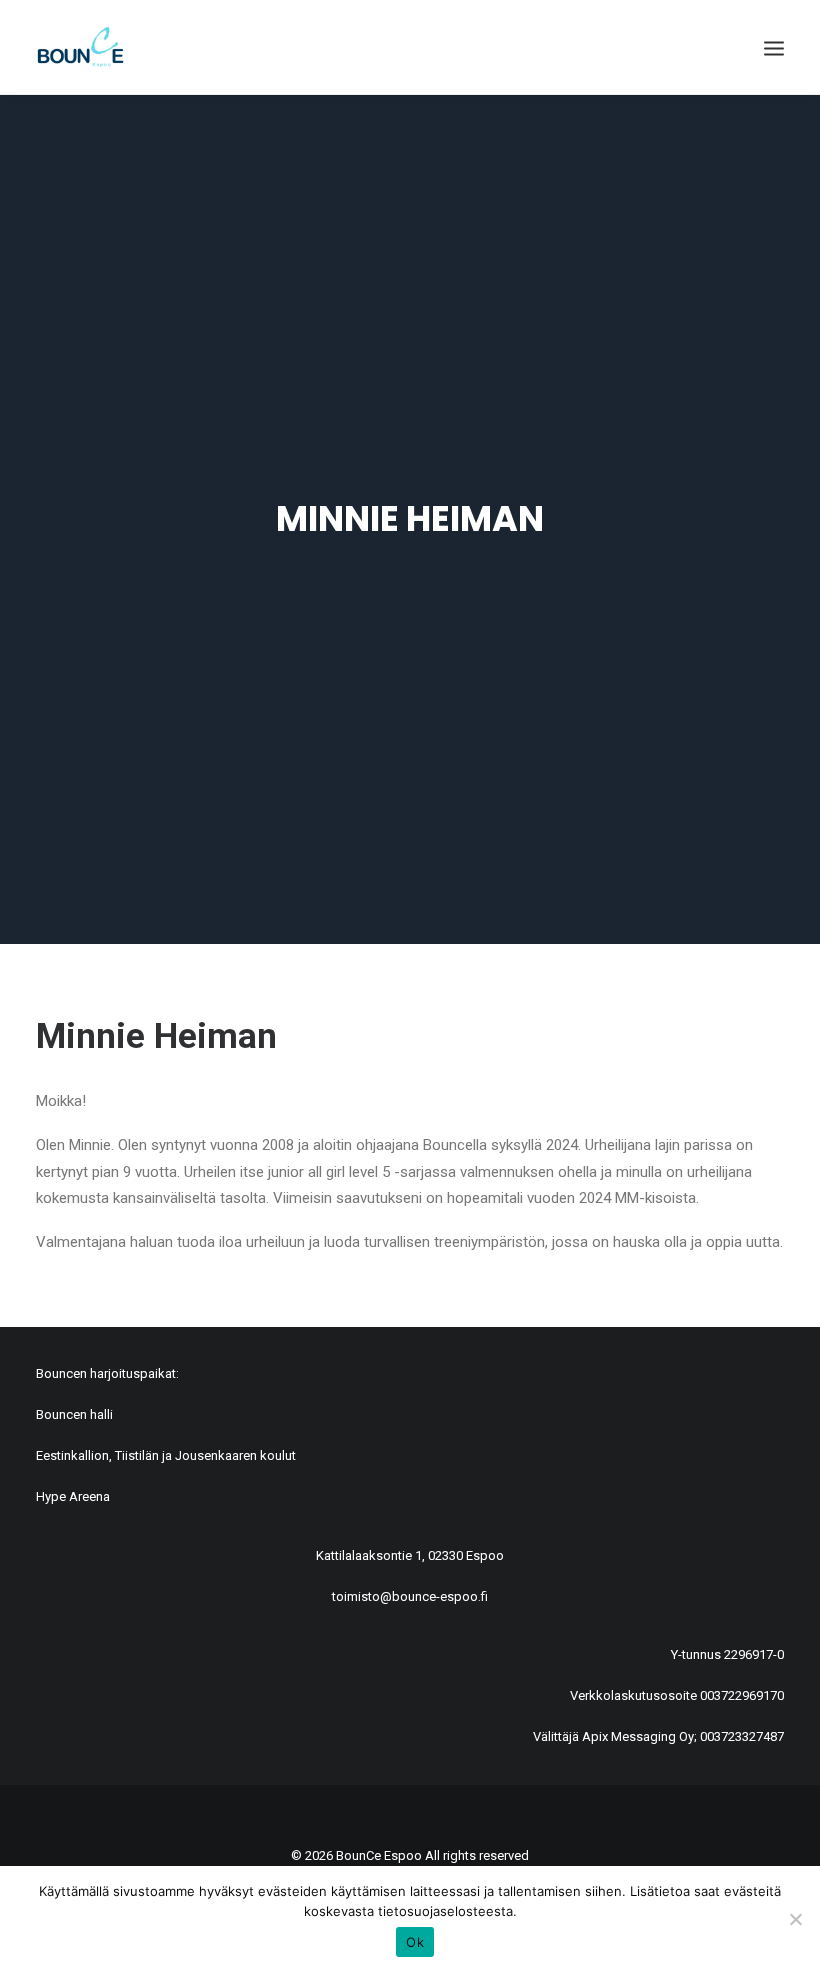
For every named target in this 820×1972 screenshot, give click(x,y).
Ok (415, 1942)
